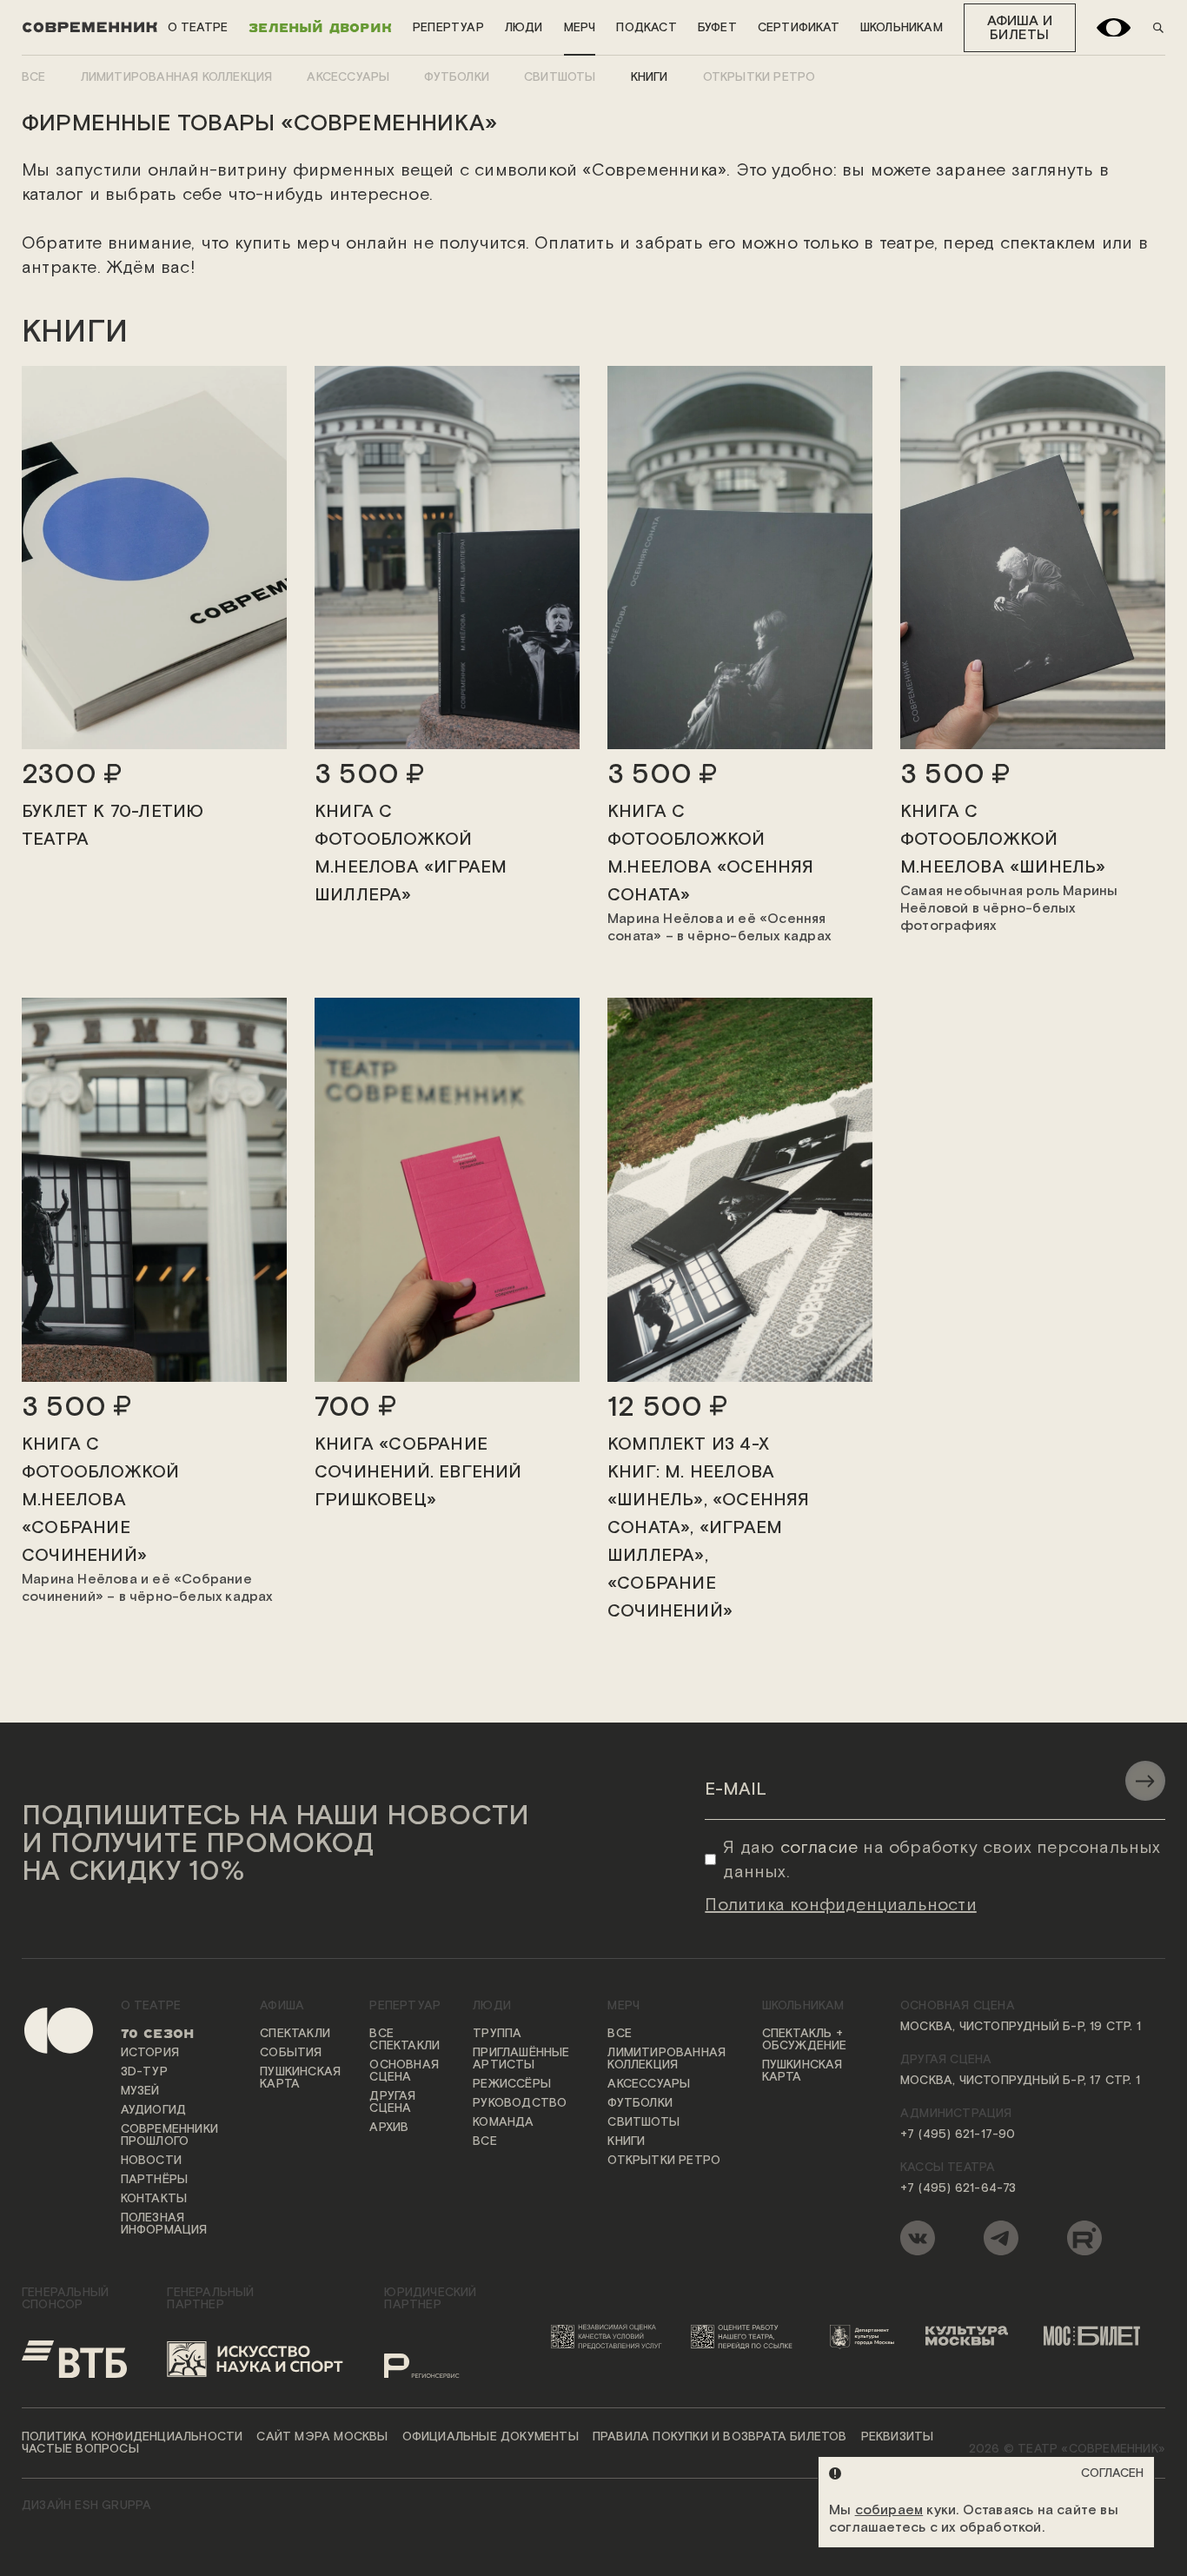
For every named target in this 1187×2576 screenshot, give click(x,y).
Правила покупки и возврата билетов (720, 2437)
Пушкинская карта (300, 2078)
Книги (650, 77)
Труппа (497, 2034)
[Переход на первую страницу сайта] (44, 2131)
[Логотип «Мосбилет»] (1099, 2336)
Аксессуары (348, 77)
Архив (389, 2128)
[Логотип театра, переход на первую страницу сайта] (90, 28)
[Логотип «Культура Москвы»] (973, 2336)
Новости (151, 2161)
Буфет (717, 28)
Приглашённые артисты (521, 2059)
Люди (524, 28)
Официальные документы (491, 2437)
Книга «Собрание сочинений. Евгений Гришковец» (418, 1472)
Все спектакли (405, 2040)
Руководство (520, 2103)
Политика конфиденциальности (132, 2437)
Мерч (580, 28)
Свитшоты (560, 77)
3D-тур (144, 2072)
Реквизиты (898, 2437)
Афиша (282, 2006)
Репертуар (448, 28)
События (291, 2053)
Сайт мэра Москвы (322, 2437)
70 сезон (158, 2034)
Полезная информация (164, 2224)
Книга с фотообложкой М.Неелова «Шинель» (1003, 840)
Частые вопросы (80, 2449)
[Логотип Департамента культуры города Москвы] (867, 2336)
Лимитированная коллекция (177, 77)
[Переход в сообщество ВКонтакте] (918, 2238)
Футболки (457, 77)
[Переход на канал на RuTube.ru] (1084, 2238)
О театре (198, 28)
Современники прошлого (169, 2135)
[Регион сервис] (442, 2359)
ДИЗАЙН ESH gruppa (86, 2506)
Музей (140, 2091)
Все (34, 77)
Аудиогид (154, 2110)
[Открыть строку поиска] (1158, 28)
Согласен (1112, 2473)
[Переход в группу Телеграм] (1001, 2238)
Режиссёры (512, 2084)
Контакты (154, 2199)
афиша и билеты (1020, 28)
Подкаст (646, 28)
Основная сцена (404, 2071)
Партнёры (155, 2180)
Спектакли (295, 2034)
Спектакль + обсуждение (805, 2040)
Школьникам (902, 28)
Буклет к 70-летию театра (113, 826)
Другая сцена (392, 2102)
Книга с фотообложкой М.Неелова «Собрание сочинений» (100, 1500)
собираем (889, 2510)
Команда (503, 2122)
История (150, 2053)
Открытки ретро (759, 77)
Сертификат (799, 28)
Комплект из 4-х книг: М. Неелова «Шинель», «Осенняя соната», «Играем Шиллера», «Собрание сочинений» (709, 1528)
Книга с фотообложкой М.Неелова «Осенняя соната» (711, 853)
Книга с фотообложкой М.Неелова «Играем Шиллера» (411, 853)
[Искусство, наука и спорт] (255, 2359)
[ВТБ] (74, 2359)
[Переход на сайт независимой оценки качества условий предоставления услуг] (609, 2336)
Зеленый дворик (320, 27)
